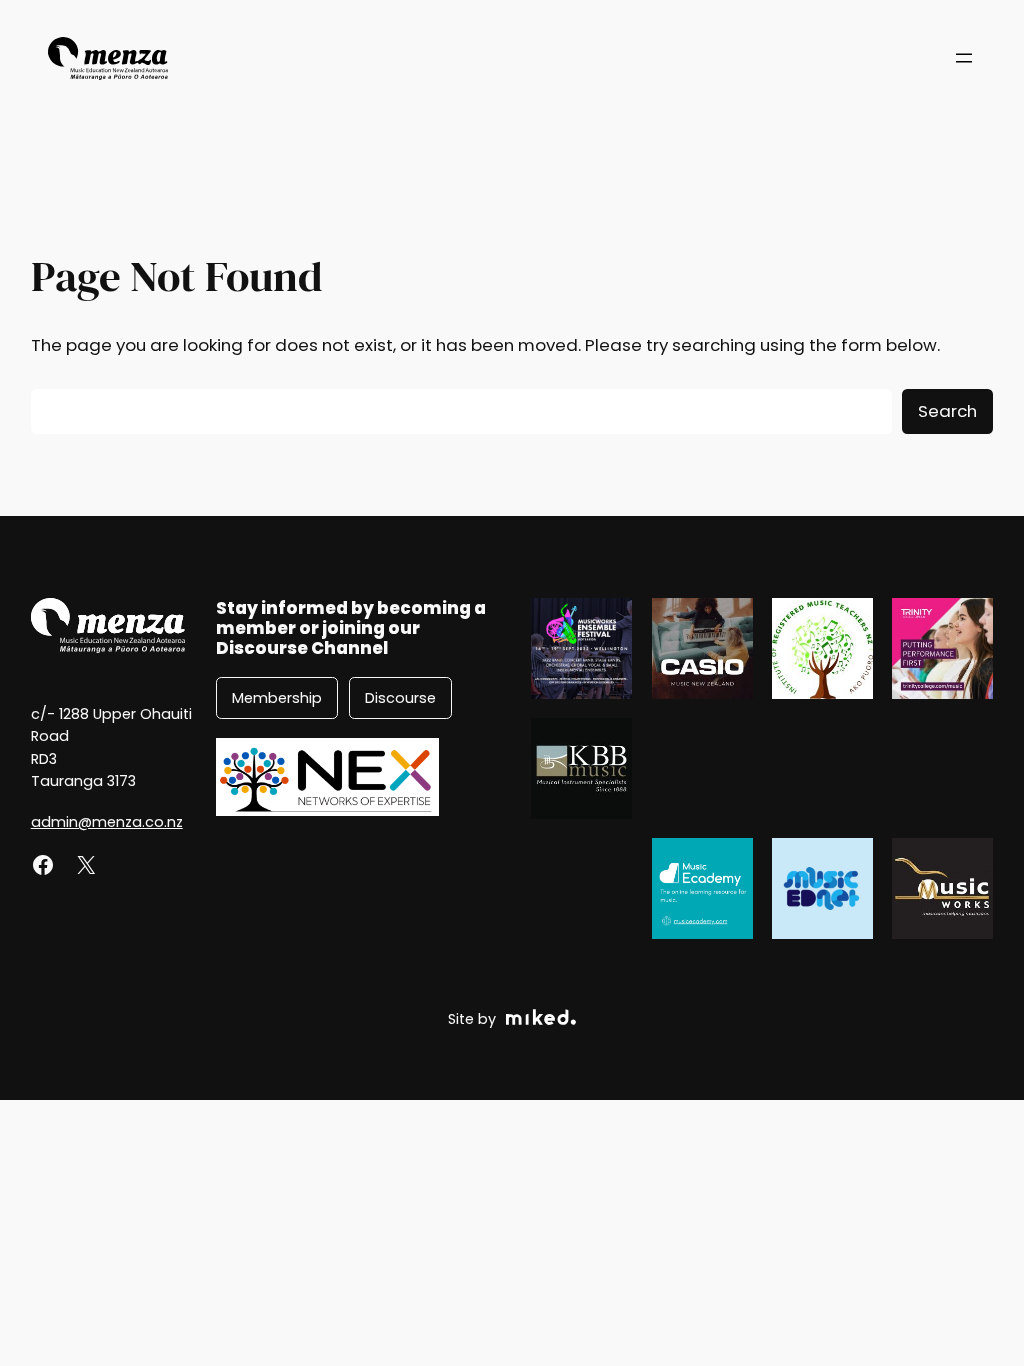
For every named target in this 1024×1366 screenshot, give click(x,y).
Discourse (400, 698)
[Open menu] (964, 58)
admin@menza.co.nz (107, 822)
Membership (277, 698)
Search (947, 411)
